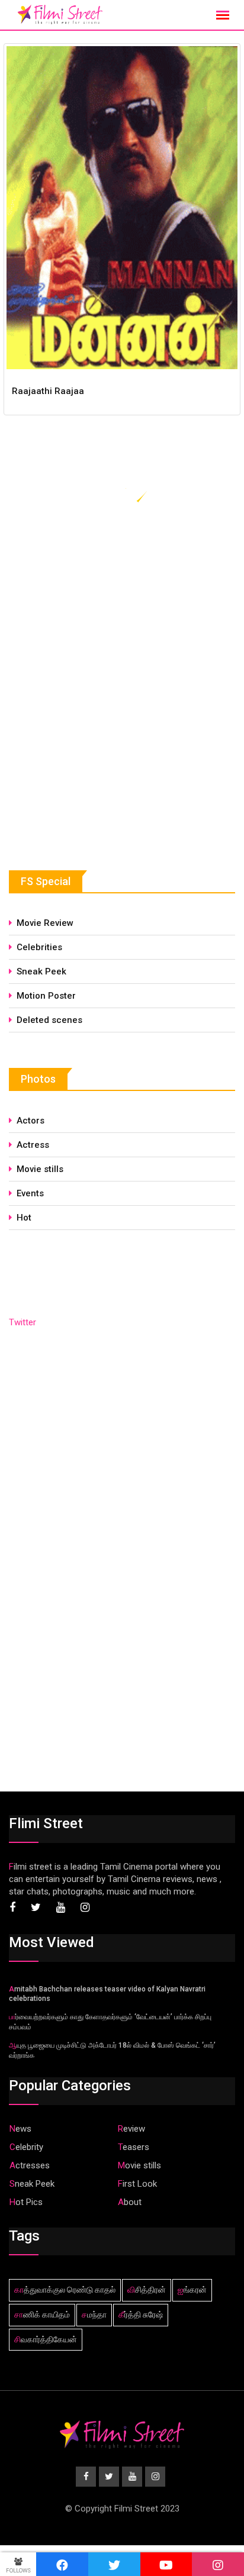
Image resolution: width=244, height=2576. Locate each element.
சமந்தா (94, 2314)
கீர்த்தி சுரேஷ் (141, 2314)
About (130, 2202)
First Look (137, 2184)
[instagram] (218, 2564)
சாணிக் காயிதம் (42, 2314)
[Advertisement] (98, 745)
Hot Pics (26, 2202)
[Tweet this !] (114, 2564)
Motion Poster (46, 996)
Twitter (23, 1322)
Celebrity (26, 2147)
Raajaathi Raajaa (48, 391)
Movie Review (45, 923)
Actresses (30, 2165)
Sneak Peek (41, 971)
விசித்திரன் (147, 2290)
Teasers (134, 2147)
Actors (30, 1121)
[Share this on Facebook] (62, 2564)
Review (131, 2129)
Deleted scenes (49, 1020)
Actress (33, 1145)
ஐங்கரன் (192, 2290)
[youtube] (166, 2564)
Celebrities (39, 947)
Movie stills (40, 1169)
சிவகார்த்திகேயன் (46, 2339)
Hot (24, 1218)
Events (30, 1193)
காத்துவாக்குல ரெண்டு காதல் (65, 2290)
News (20, 2129)
